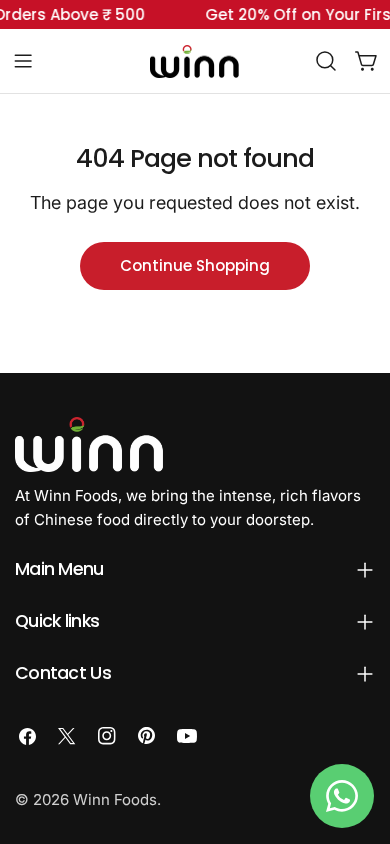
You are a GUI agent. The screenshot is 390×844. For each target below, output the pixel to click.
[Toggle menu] (23, 61)
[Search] (326, 61)
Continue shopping (195, 265)
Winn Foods (115, 799)
